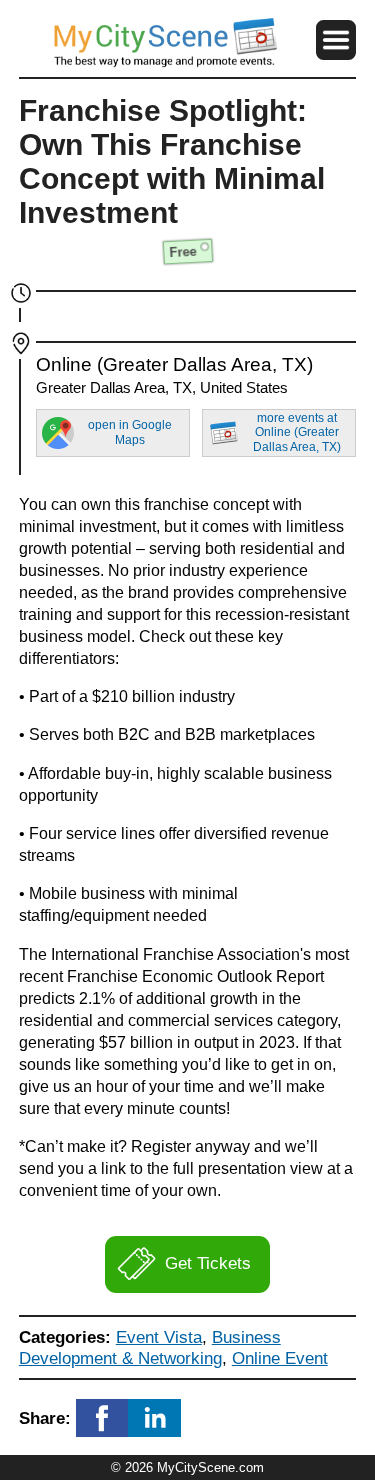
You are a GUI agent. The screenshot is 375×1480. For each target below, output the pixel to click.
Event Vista (159, 1337)
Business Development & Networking (150, 1347)
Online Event (280, 1358)
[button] (336, 40)
